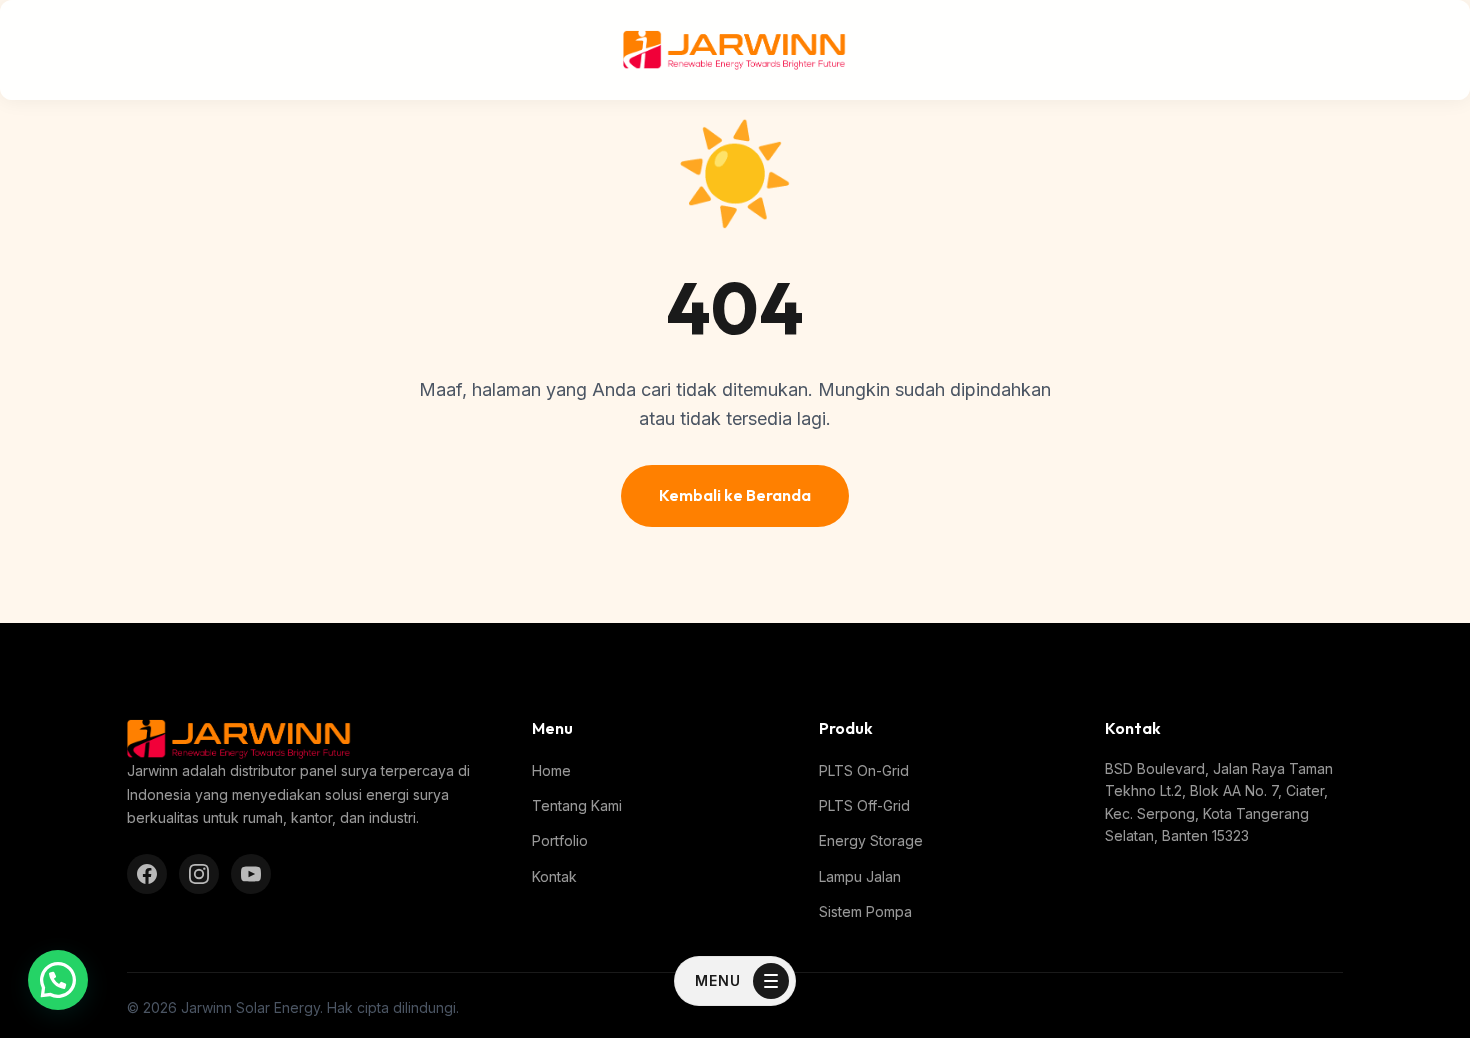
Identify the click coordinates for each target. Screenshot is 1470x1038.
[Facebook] (147, 874)
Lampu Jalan (860, 876)
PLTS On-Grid (864, 770)
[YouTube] (251, 874)
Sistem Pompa (865, 911)
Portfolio (560, 840)
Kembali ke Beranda (735, 495)
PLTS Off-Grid (864, 805)
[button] (58, 980)
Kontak (554, 876)
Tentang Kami (577, 805)
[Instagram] (199, 874)
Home (551, 770)
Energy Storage (871, 840)
